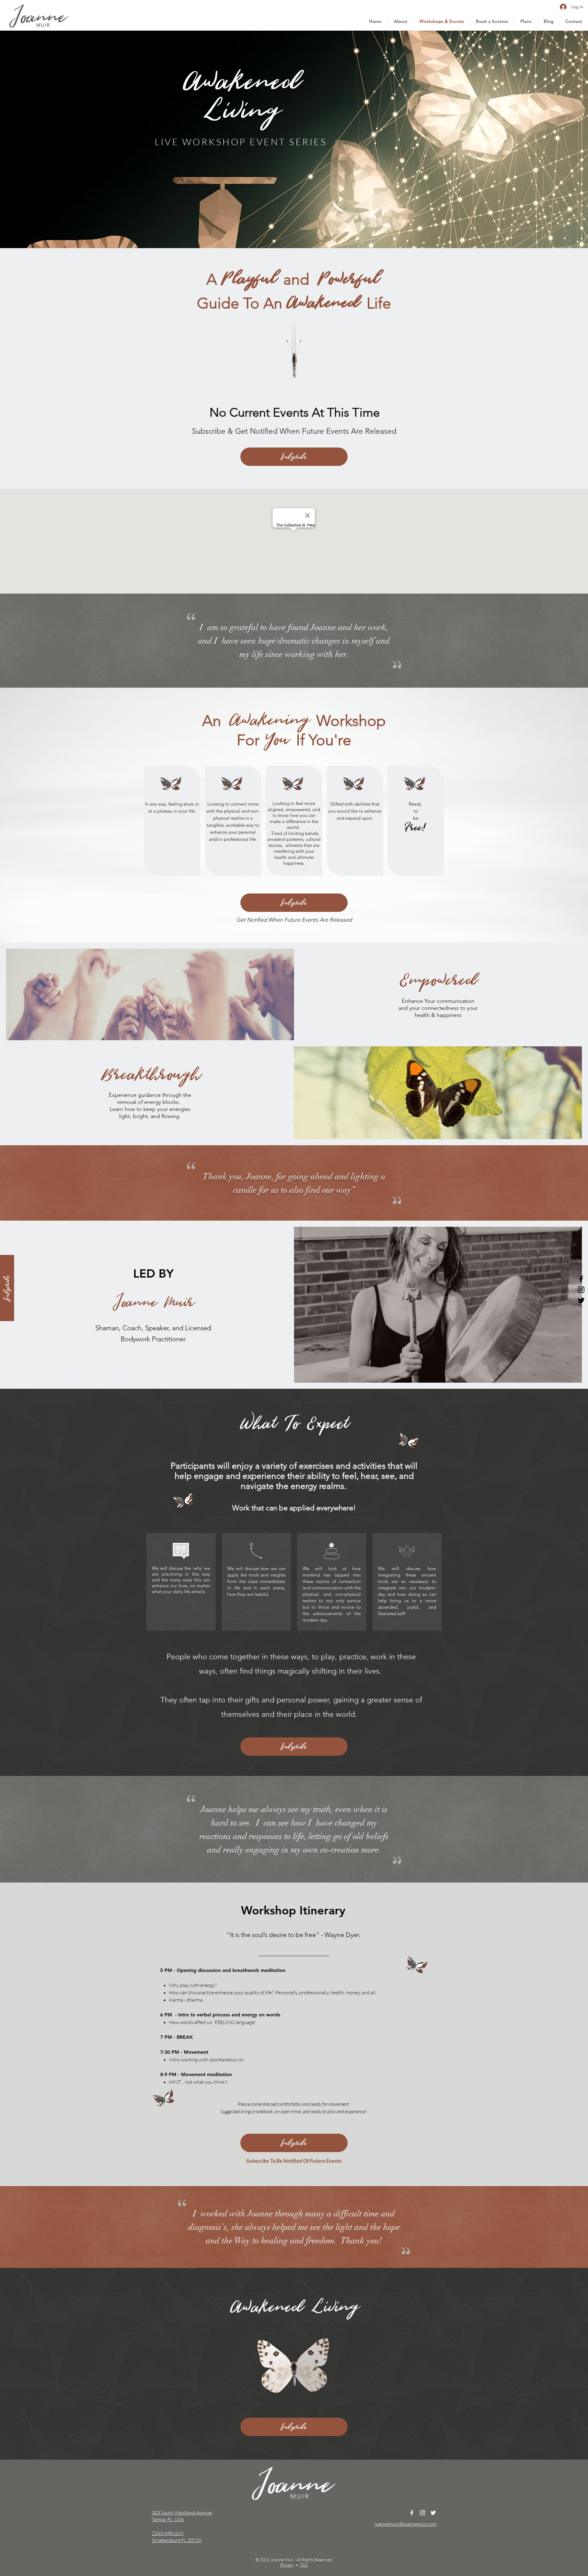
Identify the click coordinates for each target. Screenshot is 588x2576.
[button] (7, 1288)
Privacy (287, 2565)
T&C (304, 2565)
